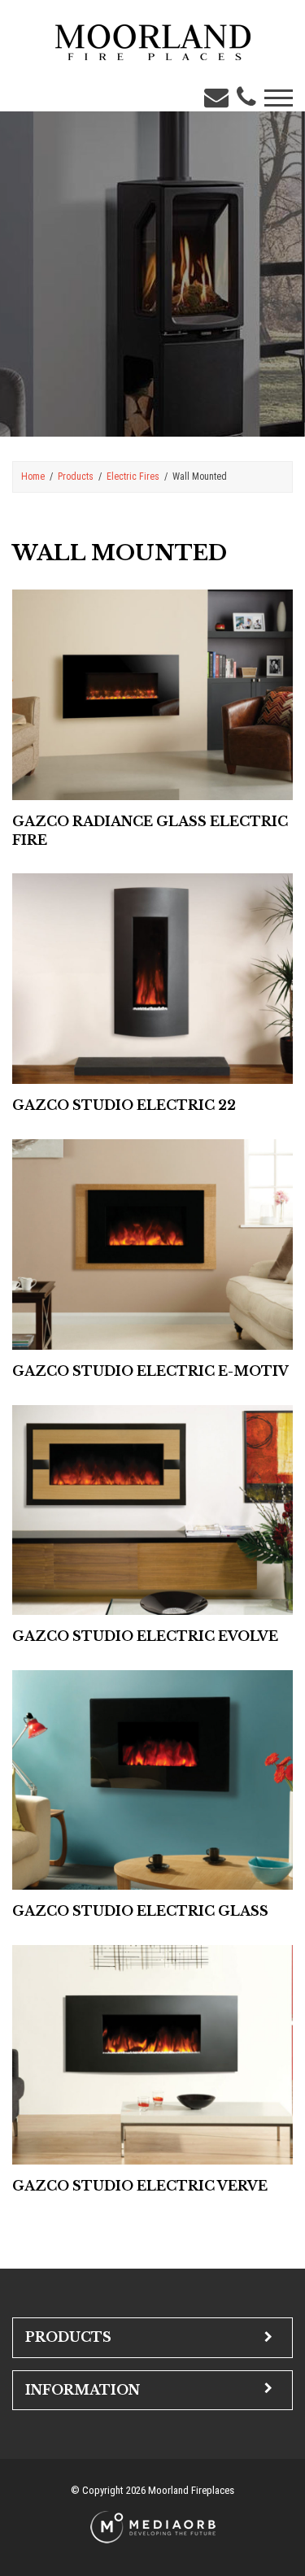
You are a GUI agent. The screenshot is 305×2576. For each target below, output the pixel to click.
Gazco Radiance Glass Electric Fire (150, 831)
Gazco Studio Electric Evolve (145, 1636)
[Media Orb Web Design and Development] (153, 2526)
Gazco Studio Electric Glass (140, 1911)
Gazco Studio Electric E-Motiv (150, 1371)
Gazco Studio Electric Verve (140, 2186)
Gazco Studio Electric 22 (124, 1105)
